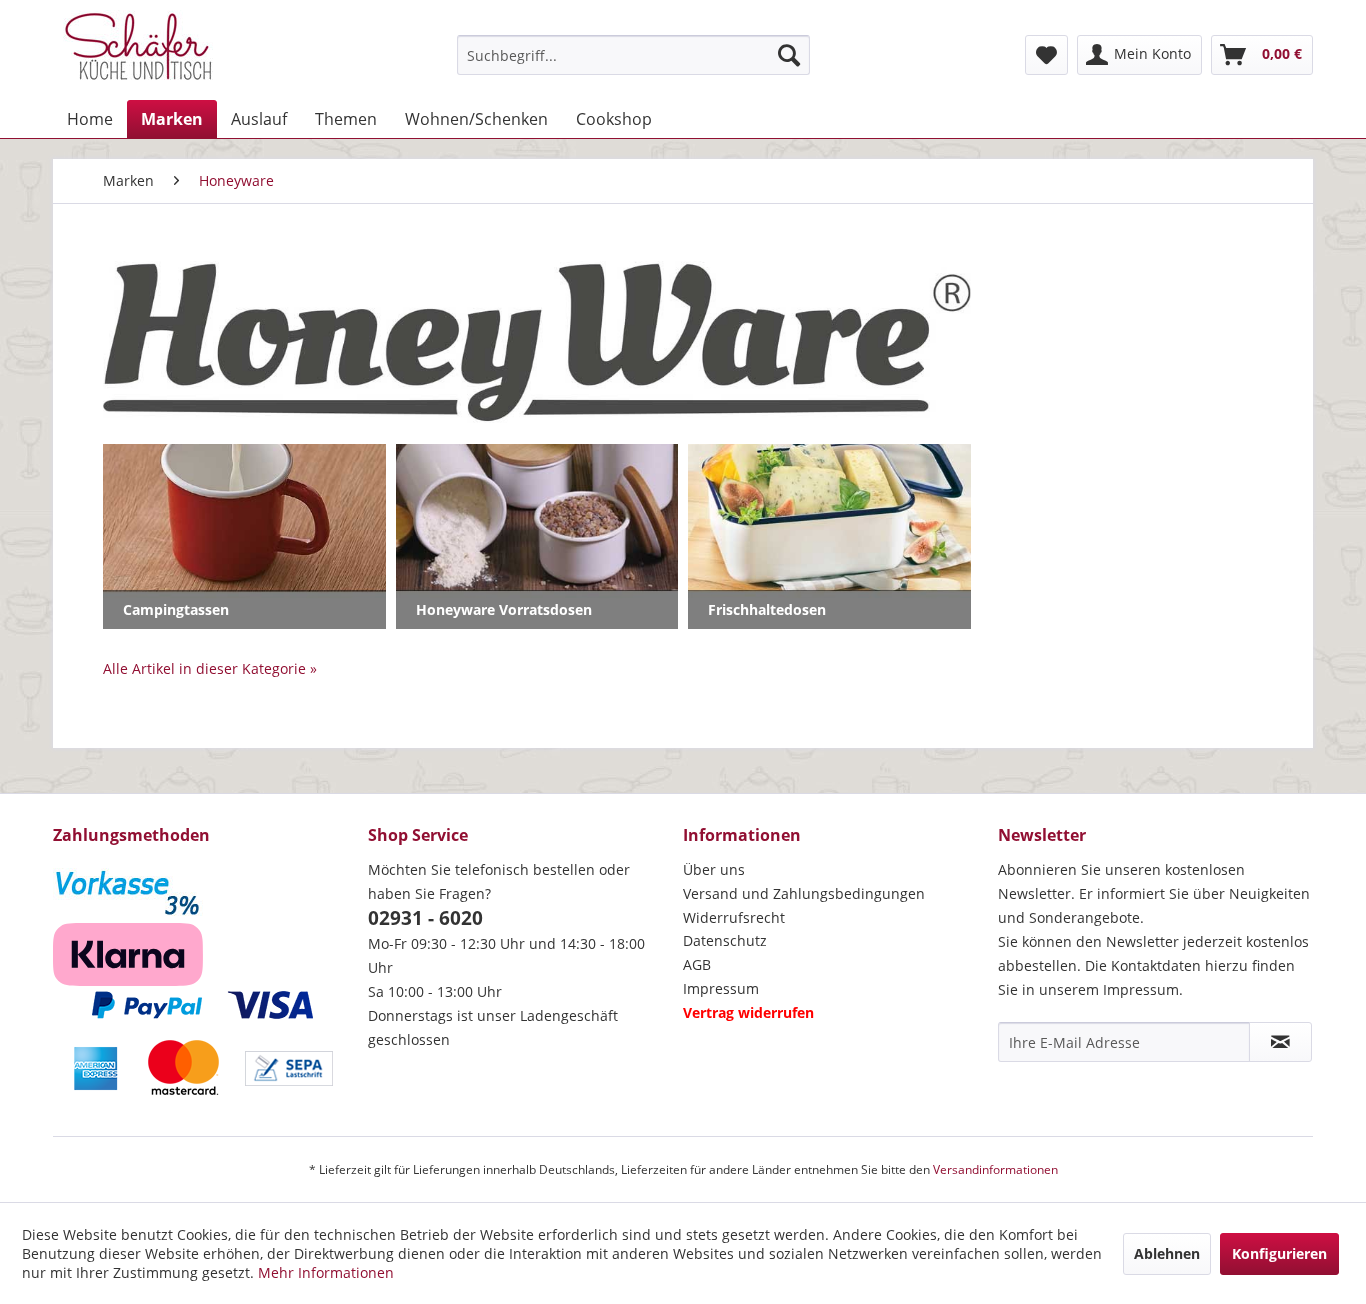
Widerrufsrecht (734, 917)
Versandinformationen (995, 1169)
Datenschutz (725, 940)
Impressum (721, 988)
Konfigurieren (1279, 1253)
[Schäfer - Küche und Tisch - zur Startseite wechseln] (138, 50)
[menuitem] (633, 55)
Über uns (714, 869)
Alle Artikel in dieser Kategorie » (210, 668)
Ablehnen (1167, 1253)
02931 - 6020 (425, 918)
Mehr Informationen (326, 1272)
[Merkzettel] (1046, 55)
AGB (697, 964)
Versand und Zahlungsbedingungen (804, 893)
